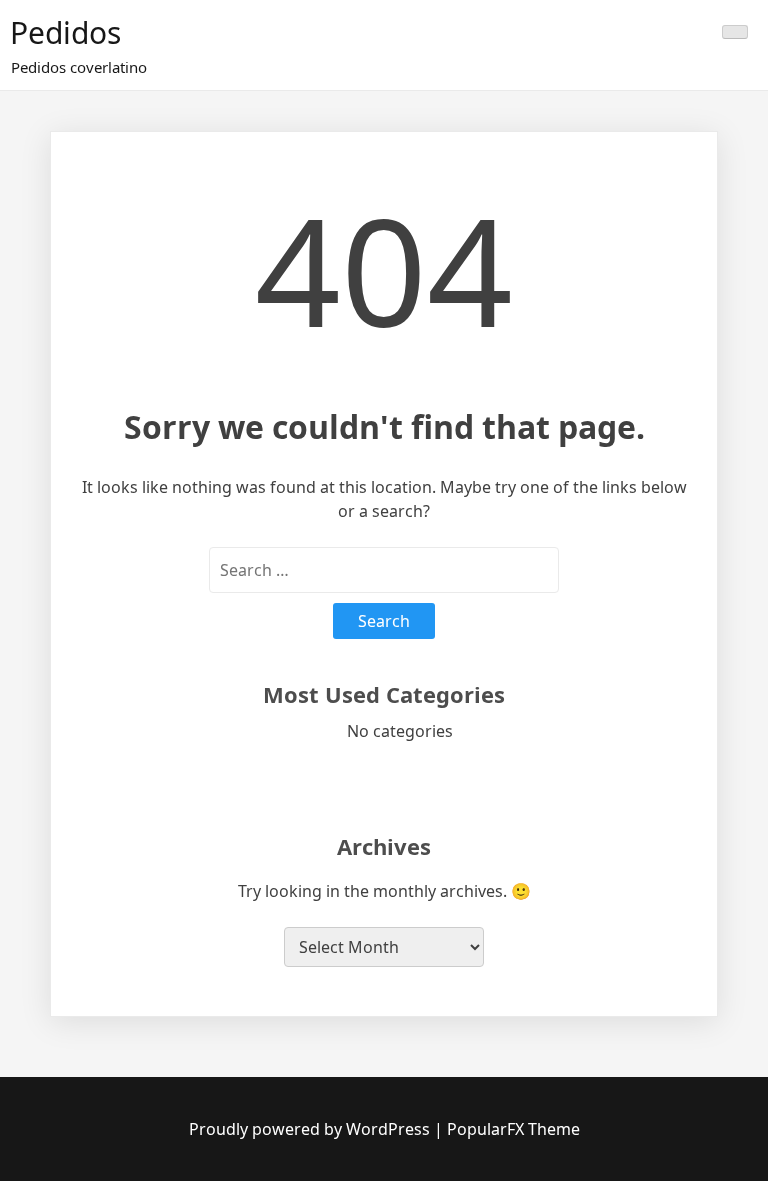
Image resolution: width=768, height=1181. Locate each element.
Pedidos (65, 32)
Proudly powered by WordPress (311, 1129)
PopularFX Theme (513, 1129)
